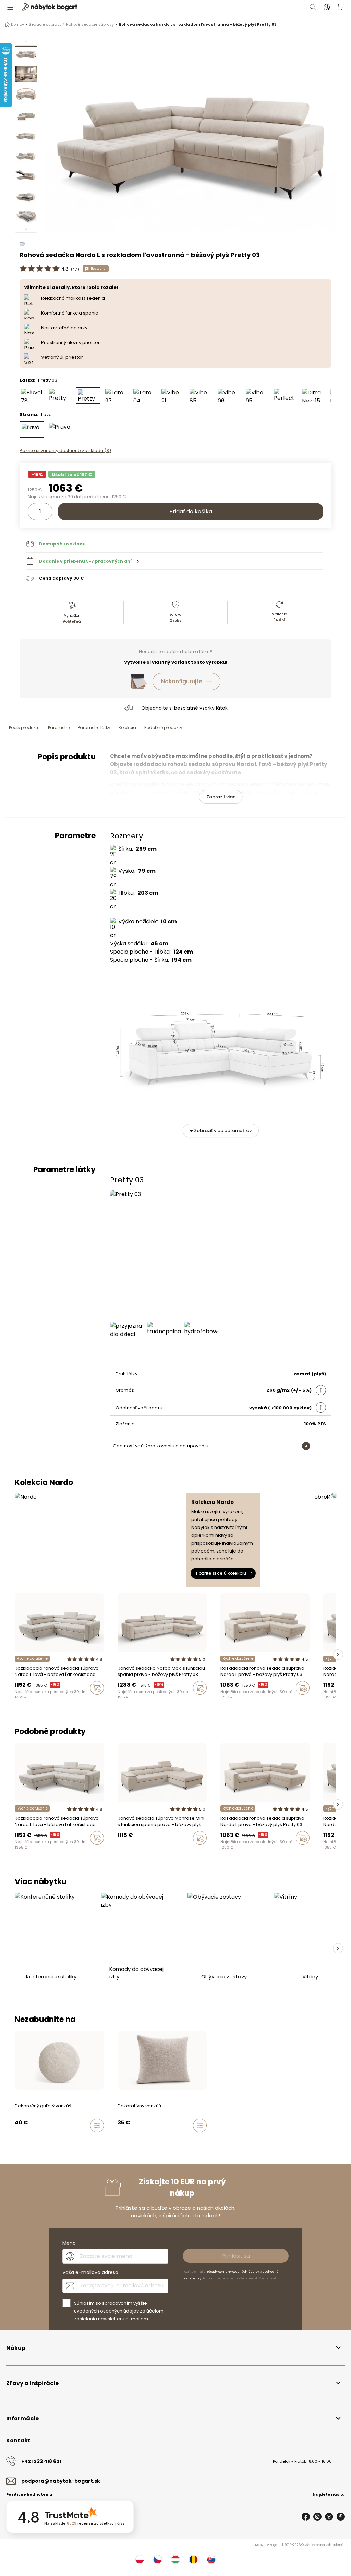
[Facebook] (306, 2517)
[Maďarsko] (175, 2560)
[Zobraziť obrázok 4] (26, 114)
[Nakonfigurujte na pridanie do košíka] (97, 2125)
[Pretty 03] (88, 395)
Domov (17, 24)
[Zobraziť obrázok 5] (26, 135)
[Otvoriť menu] (11, 7)
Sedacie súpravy (45, 24)
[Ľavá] (32, 430)
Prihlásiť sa (236, 2256)
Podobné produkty (163, 728)
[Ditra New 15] (313, 395)
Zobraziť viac (221, 797)
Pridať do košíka (191, 511)
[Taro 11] (139, 1702)
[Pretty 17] (60, 395)
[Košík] (340, 7)
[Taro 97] (116, 395)
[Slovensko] (211, 2560)
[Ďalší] (26, 229)
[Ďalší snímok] (338, 1655)
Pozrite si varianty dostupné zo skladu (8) (65, 450)
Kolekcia (127, 728)
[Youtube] (329, 2517)
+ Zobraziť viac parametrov (221, 1131)
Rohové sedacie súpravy (90, 24)
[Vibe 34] (23, 2140)
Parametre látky (94, 728)
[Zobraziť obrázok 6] (26, 155)
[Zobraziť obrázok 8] (26, 195)
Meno (69, 2243)
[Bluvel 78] (32, 395)
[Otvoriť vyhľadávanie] (313, 7)
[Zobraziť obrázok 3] (26, 94)
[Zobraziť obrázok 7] (26, 175)
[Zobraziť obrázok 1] (26, 54)
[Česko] (158, 2560)
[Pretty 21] (120, 1852)
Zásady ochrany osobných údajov (233, 2272)
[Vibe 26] (30, 2140)
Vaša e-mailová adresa (90, 2272)
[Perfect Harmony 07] (95, 1702)
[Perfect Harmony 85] (285, 395)
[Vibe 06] (229, 395)
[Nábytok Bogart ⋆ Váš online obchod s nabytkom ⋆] (50, 7)
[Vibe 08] (36, 2140)
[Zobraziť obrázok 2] (26, 74)
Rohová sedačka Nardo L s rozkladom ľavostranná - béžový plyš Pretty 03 (198, 24)
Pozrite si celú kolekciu (221, 1573)
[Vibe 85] (201, 395)
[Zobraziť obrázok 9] (26, 216)
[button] (175, 561)
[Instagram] (317, 2517)
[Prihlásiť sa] (327, 7)
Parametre (59, 728)
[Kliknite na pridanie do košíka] (97, 1688)
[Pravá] (60, 430)
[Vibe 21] (172, 395)
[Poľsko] (140, 2560)
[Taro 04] (144, 395)
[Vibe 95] (257, 395)
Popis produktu (24, 728)
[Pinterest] (341, 2517)
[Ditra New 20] (88, 1702)
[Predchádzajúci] (26, 42)
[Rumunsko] (193, 2560)
